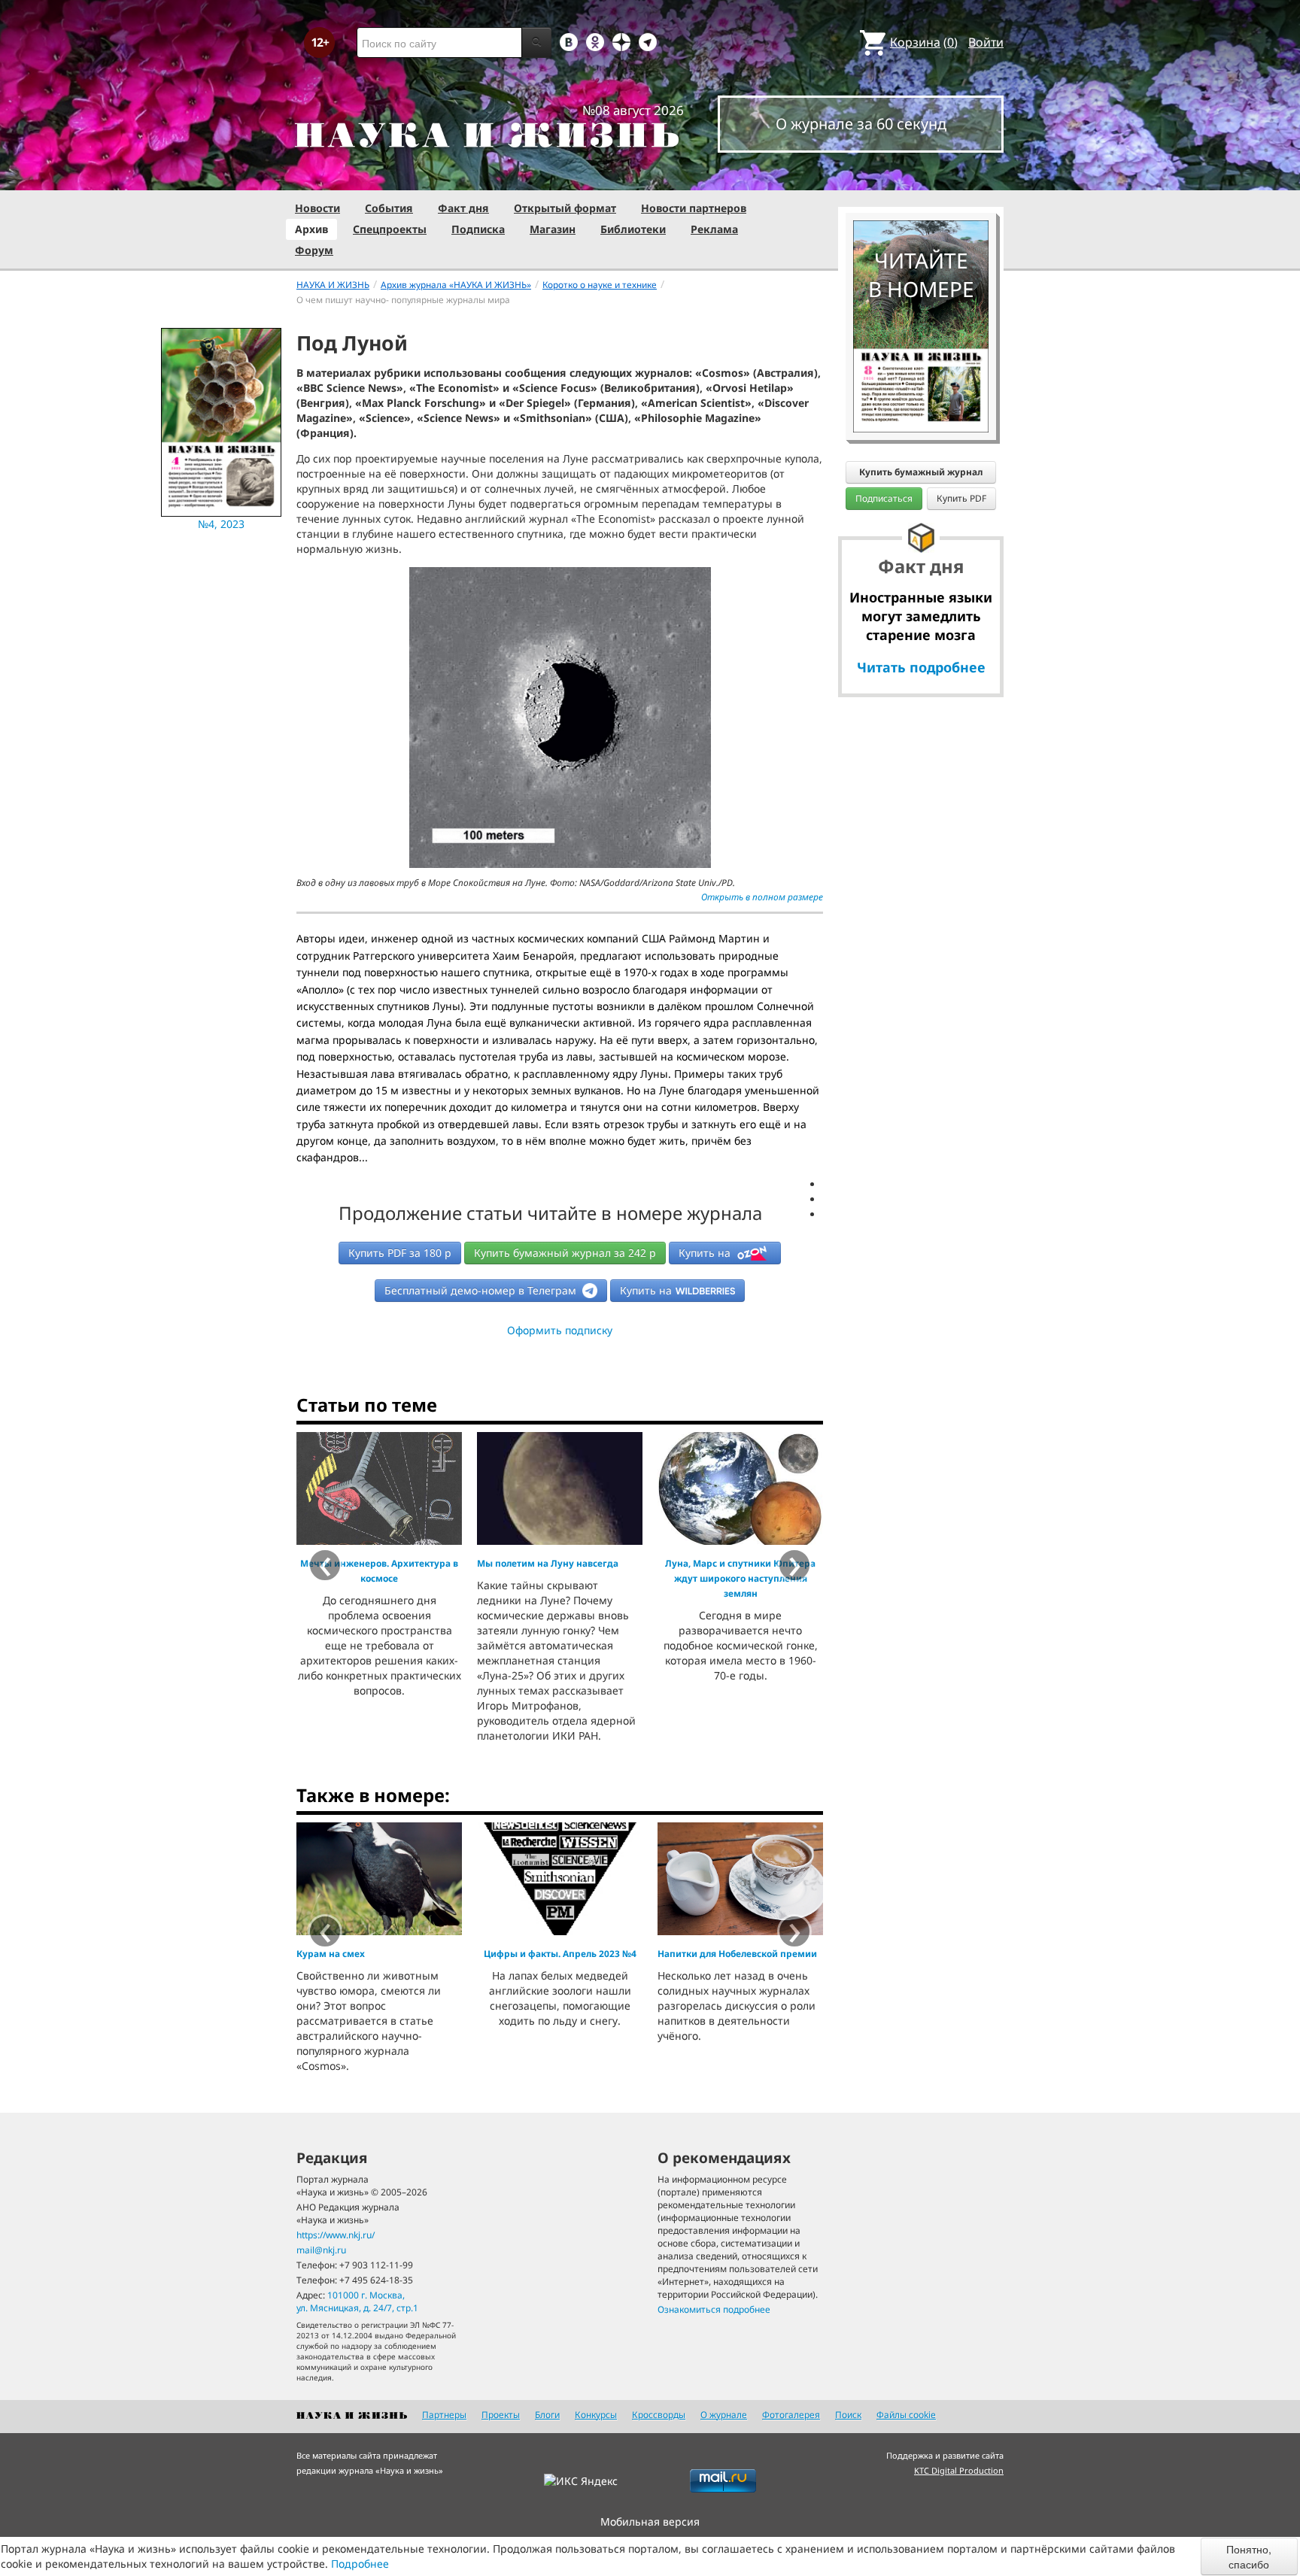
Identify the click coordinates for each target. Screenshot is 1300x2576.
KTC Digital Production (959, 2470)
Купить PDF (961, 498)
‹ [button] (325, 1931)
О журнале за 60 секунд (861, 124)
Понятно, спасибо (1249, 2556)
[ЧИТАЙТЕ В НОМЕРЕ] (921, 177)
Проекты (501, 2415)
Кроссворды (659, 2415)
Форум (314, 250)
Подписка (478, 229)
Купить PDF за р (400, 1253)
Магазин (553, 229)
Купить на (706, 1253)
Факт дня (463, 208)
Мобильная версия (650, 2521)
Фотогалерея (791, 2415)
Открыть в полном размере (762, 897)
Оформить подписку (560, 1330)
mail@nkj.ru (321, 2250)
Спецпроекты (390, 229)
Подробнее (360, 2564)
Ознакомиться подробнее (714, 2309)
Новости (317, 208)
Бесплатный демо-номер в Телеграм (482, 1290)
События (389, 208)
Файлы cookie (906, 2415)
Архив (311, 229)
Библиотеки (633, 229)
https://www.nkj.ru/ (336, 2235)
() (924, 42)
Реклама (714, 229)
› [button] (795, 1931)
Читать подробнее (921, 667)
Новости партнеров (694, 208)
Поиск (848, 2415)
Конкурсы (596, 2415)
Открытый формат (565, 208)
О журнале (724, 2415)
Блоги (547, 2415)
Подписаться (884, 498)
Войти (986, 42)
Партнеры (444, 2415)
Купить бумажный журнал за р (565, 1253)
